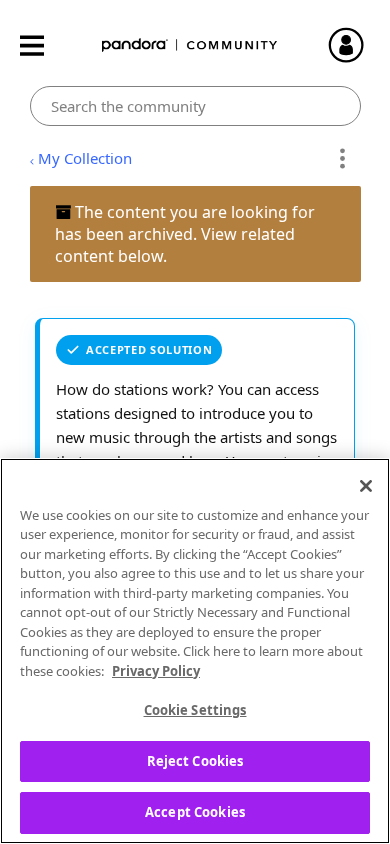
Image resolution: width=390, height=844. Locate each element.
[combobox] (195, 106)
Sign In (355, 45)
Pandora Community (190, 45)
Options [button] (342, 159)
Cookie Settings (195, 710)
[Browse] (42, 45)
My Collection (85, 158)
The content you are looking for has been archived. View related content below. (185, 234)
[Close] (366, 486)
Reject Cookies (195, 761)
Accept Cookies (195, 812)
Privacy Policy (156, 671)
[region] (195, 651)
